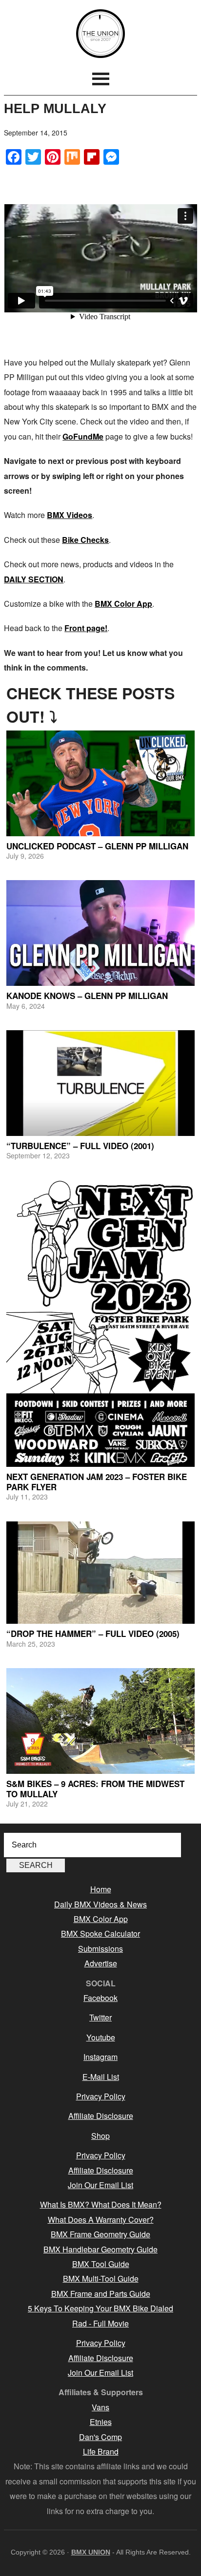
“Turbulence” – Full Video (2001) (80, 1146)
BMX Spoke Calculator (100, 1933)
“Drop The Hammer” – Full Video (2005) (93, 1634)
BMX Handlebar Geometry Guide (100, 2249)
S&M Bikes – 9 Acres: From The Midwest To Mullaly (95, 1788)
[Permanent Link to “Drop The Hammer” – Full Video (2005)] (100, 1573)
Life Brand (101, 2451)
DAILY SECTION (34, 579)
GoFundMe (83, 436)
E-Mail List (101, 2077)
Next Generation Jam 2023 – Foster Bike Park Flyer (97, 1481)
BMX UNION (100, 34)
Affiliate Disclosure (101, 2116)
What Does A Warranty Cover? (101, 2220)
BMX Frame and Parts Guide (101, 2294)
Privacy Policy (101, 2096)
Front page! (86, 628)
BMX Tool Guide (101, 2264)
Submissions (100, 1949)
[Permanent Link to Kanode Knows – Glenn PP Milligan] (100, 933)
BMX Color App (123, 604)
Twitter (100, 2017)
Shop (100, 2136)
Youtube (101, 2037)
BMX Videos (70, 515)
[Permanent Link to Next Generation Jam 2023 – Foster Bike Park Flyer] (100, 1324)
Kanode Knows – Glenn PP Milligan (87, 996)
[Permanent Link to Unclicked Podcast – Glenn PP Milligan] (100, 783)
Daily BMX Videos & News (100, 1904)
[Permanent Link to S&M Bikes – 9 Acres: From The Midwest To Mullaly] (100, 1721)
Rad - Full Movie (100, 2323)
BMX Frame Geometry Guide (100, 2234)
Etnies (101, 2422)
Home (101, 1889)
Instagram (100, 2057)
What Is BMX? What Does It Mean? (101, 2204)
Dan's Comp (100, 2437)
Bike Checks (85, 540)
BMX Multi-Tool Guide (101, 2278)
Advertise (101, 1963)
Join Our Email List (100, 2185)
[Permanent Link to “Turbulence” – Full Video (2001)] (100, 1083)
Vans (100, 2407)
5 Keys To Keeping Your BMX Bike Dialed (100, 2308)
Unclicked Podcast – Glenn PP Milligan (97, 846)
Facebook (100, 1998)
